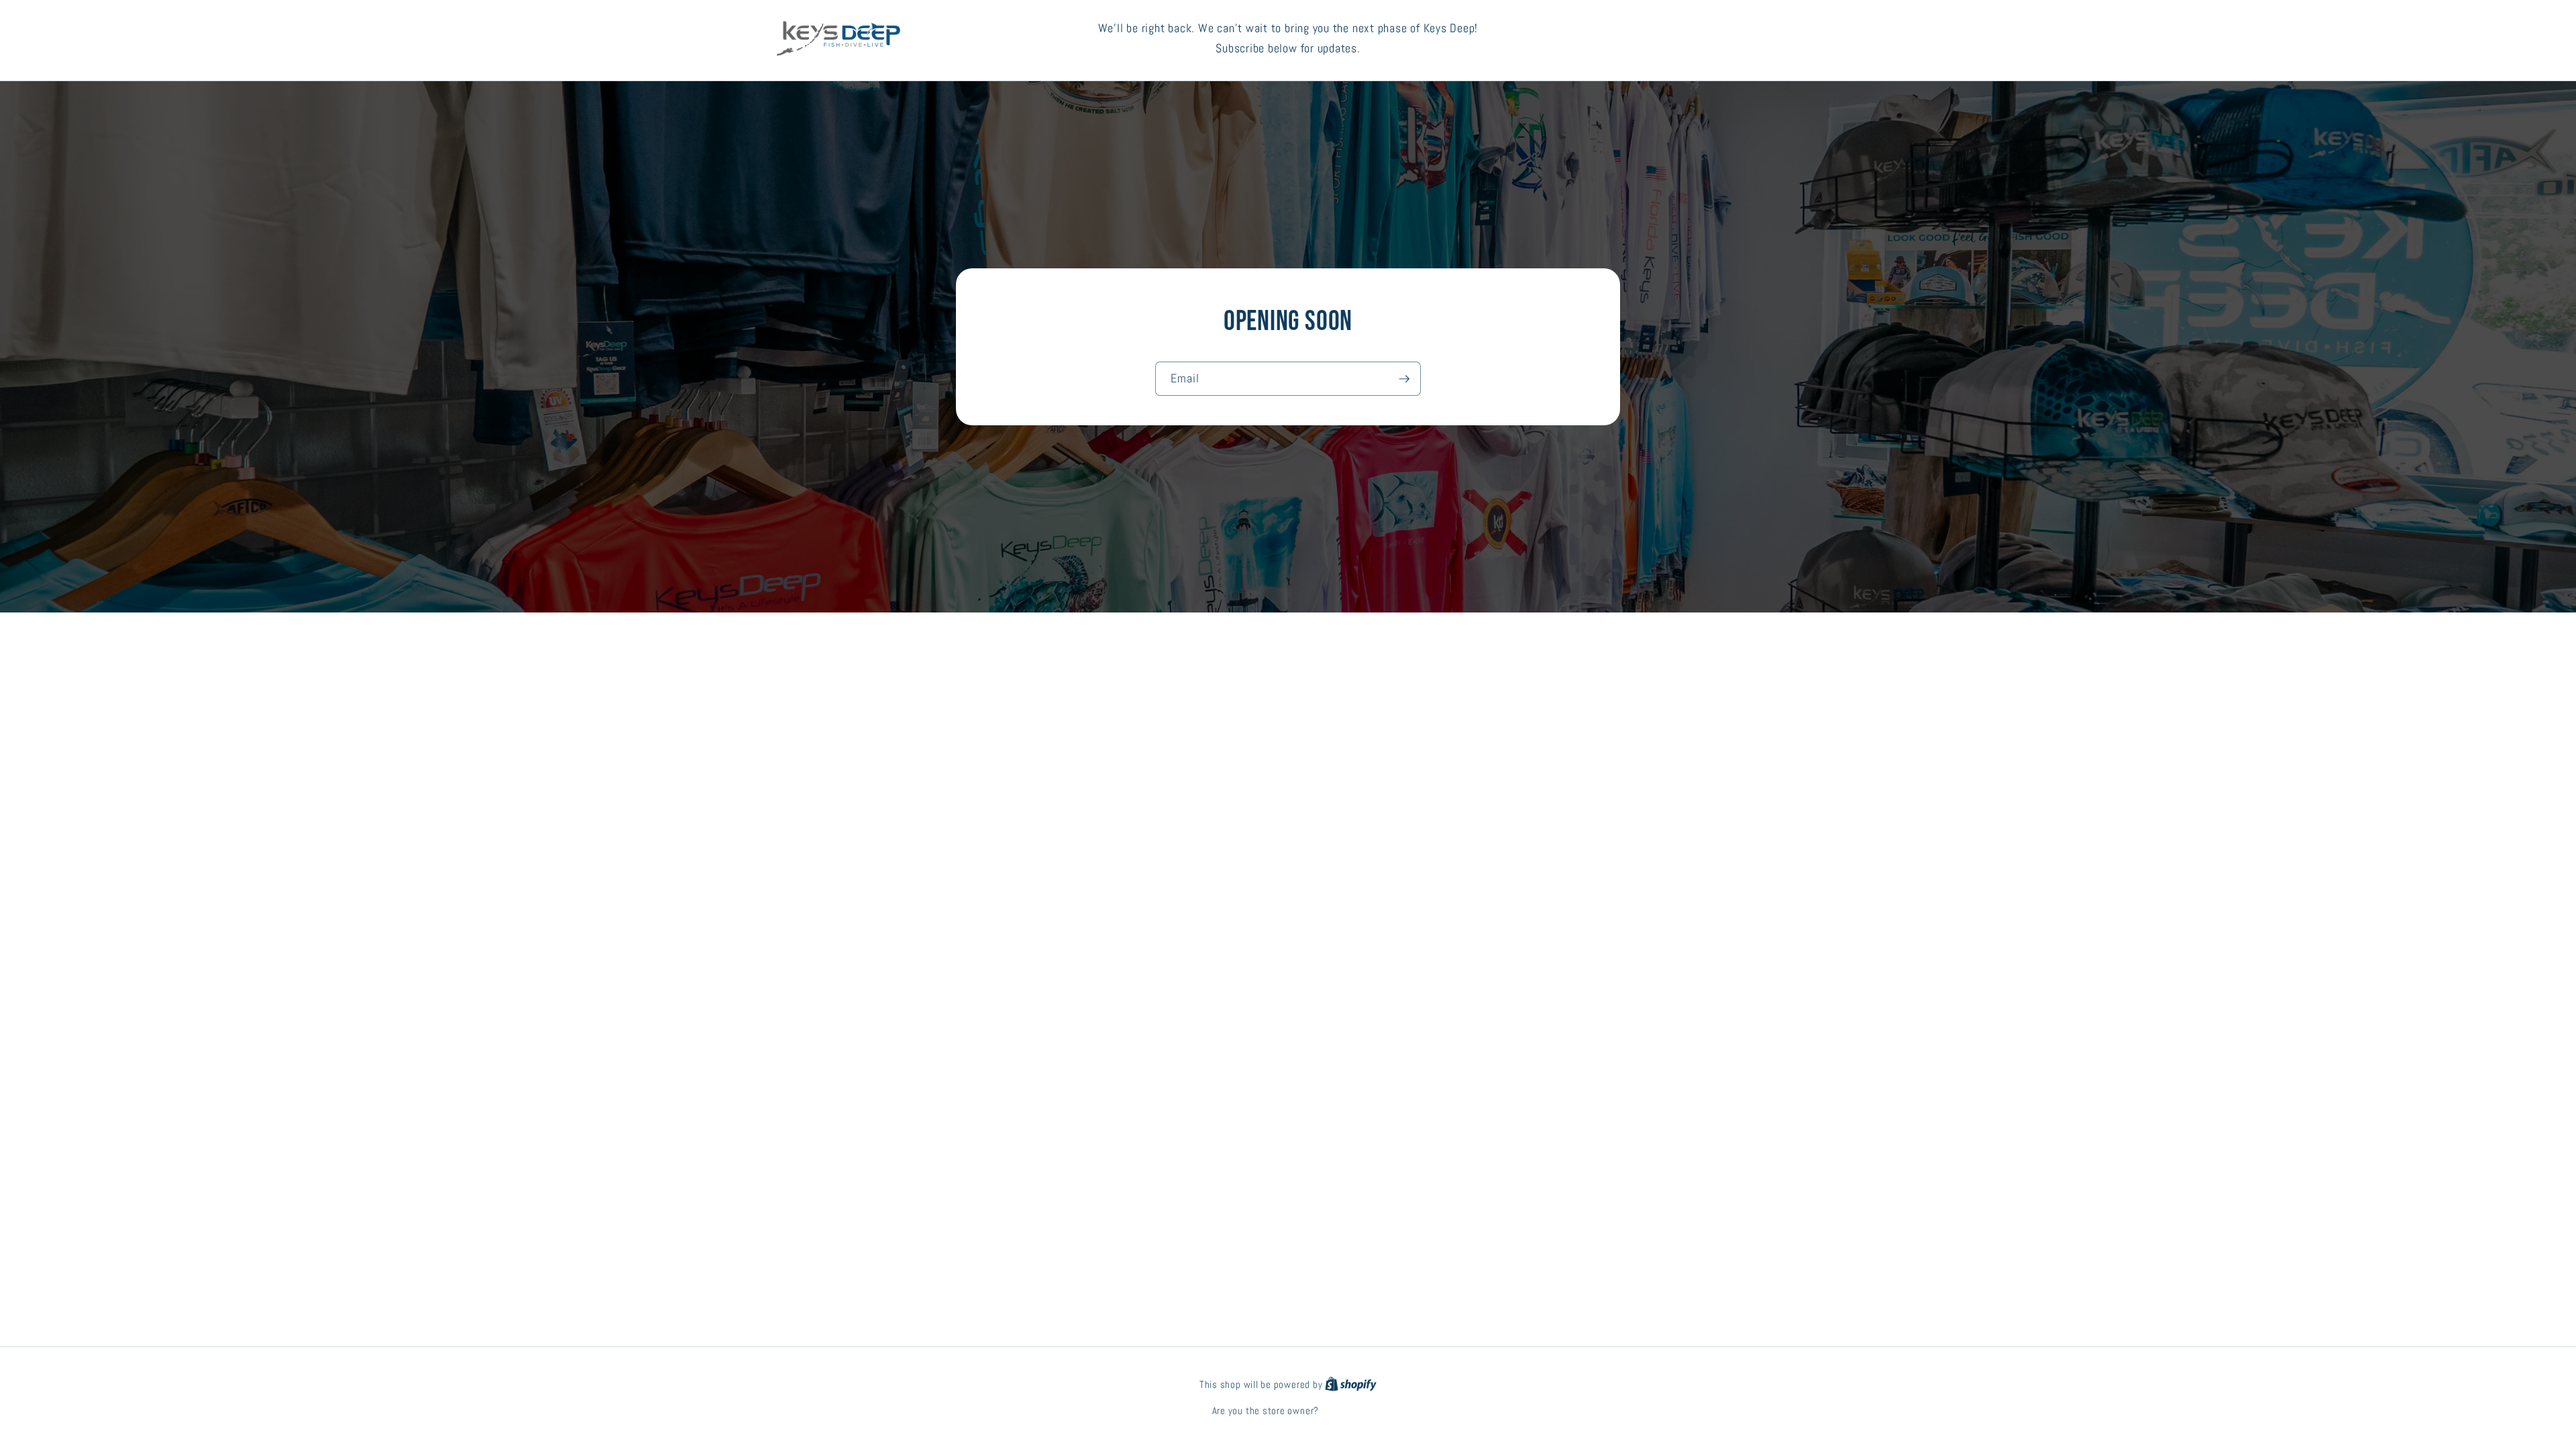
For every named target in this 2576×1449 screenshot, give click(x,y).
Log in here (1343, 1411)
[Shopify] (1351, 1385)
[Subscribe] (1404, 379)
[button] (1748, 39)
